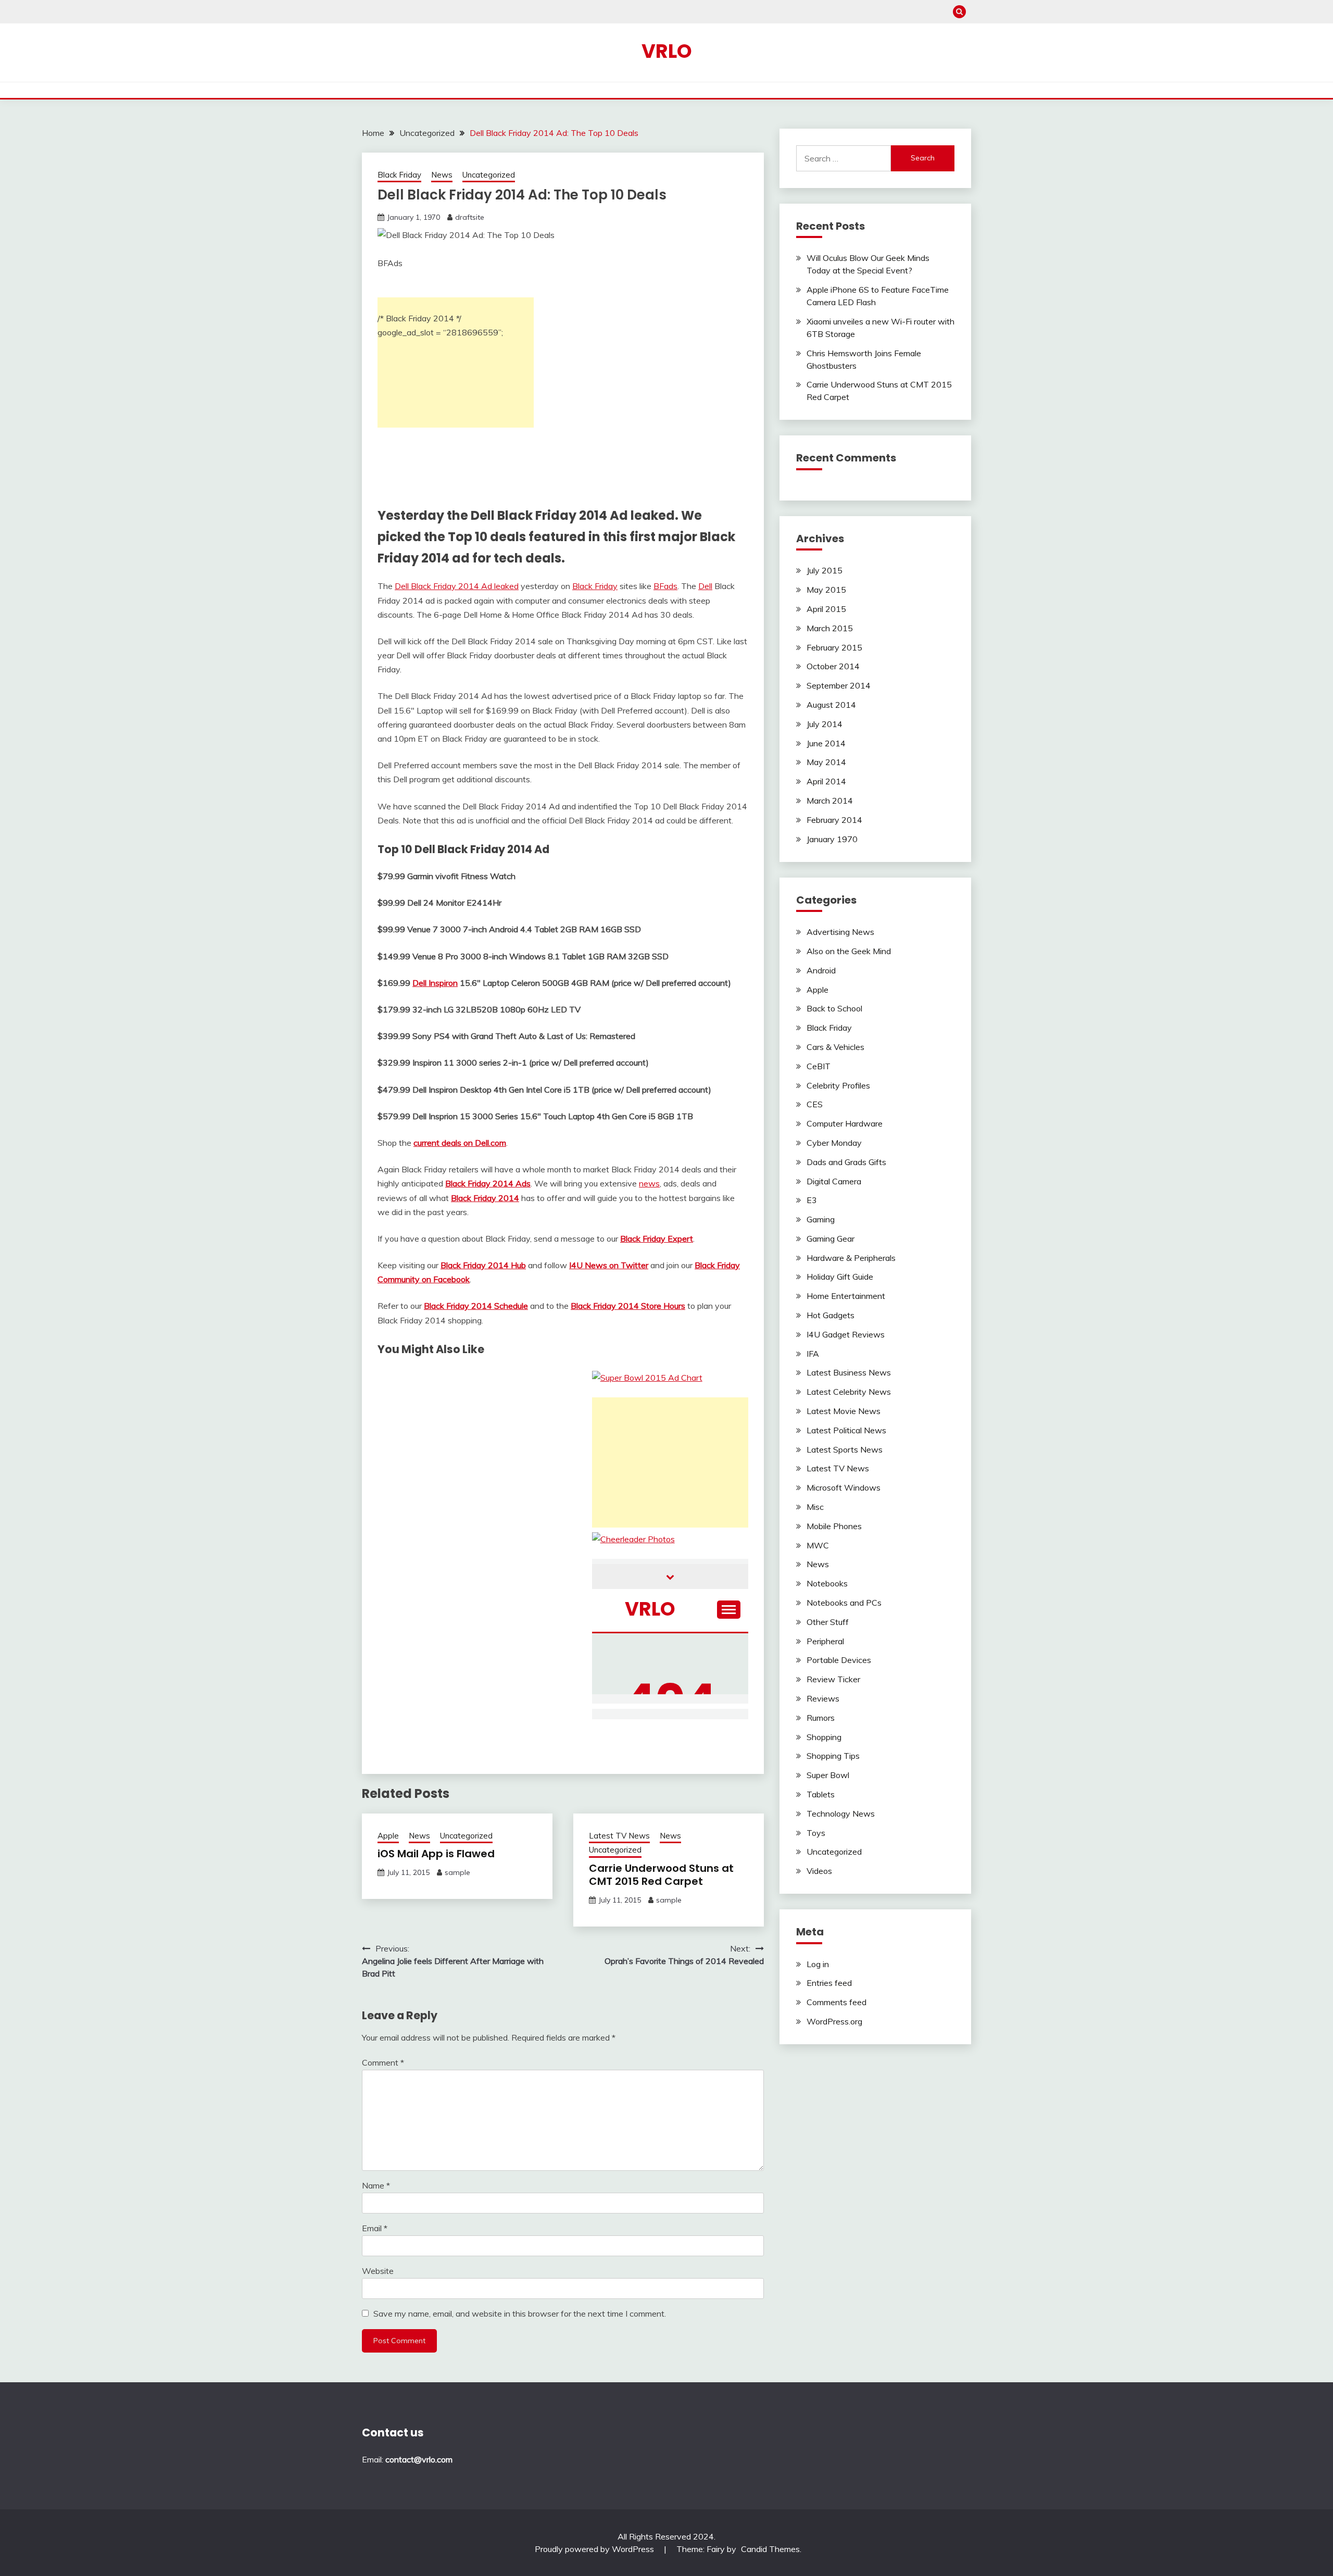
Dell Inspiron (435, 983)
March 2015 (830, 628)
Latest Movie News (844, 1411)
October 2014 (833, 666)
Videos (819, 1871)
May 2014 (826, 762)
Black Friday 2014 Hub (483, 1265)
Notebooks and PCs (844, 1603)
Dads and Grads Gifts (846, 1162)
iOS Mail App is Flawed (436, 1854)
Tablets (821, 1794)
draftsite (470, 217)
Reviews (823, 1698)
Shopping (824, 1737)
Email (375, 2228)
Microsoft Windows (844, 1487)
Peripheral (825, 1641)
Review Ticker (833, 1679)
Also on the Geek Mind (849, 951)
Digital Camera (834, 1181)
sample (457, 1872)
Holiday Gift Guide (840, 1277)
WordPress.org (834, 2021)
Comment (383, 2062)
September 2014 (839, 685)
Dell (705, 586)
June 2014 (826, 743)
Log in (818, 1964)
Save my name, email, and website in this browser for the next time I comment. (520, 2314)
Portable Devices (839, 1660)
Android (821, 970)
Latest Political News (846, 1430)
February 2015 (834, 647)
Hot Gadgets (831, 1315)
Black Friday (399, 175)
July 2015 (825, 570)
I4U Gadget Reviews (846, 1334)
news (649, 1183)
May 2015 (826, 590)
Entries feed (829, 1983)
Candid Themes (770, 2549)
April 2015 (826, 609)
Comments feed (837, 2002)
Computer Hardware (845, 1123)
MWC (818, 1545)
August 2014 (831, 705)
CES (815, 1104)
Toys (816, 1833)
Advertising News (840, 932)
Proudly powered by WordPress (595, 2549)
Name (376, 2185)
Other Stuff (828, 1622)
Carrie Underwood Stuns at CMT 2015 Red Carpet (661, 1875)
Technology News (841, 1814)
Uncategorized (489, 175)
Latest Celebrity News (849, 1392)
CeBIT (819, 1066)
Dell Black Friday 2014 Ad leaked (457, 586)
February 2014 (834, 820)
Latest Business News (849, 1372)
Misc (815, 1507)
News (442, 175)
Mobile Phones (834, 1526)
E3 (812, 1200)
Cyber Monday (834, 1143)
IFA (813, 1354)
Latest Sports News (845, 1449)
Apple (388, 1836)
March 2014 (830, 801)
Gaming (821, 1219)
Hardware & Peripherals (851, 1258)
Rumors (821, 1718)
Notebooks (827, 1583)
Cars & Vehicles (835, 1047)
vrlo (667, 51)
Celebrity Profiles (838, 1085)
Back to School (834, 1008)
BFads (665, 586)
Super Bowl (828, 1775)
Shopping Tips (833, 1756)
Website (378, 2271)
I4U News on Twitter (609, 1265)
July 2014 (825, 724)
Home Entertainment (846, 1296)
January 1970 (832, 839)
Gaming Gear (831, 1239)
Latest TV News (619, 1836)
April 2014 (826, 781)
